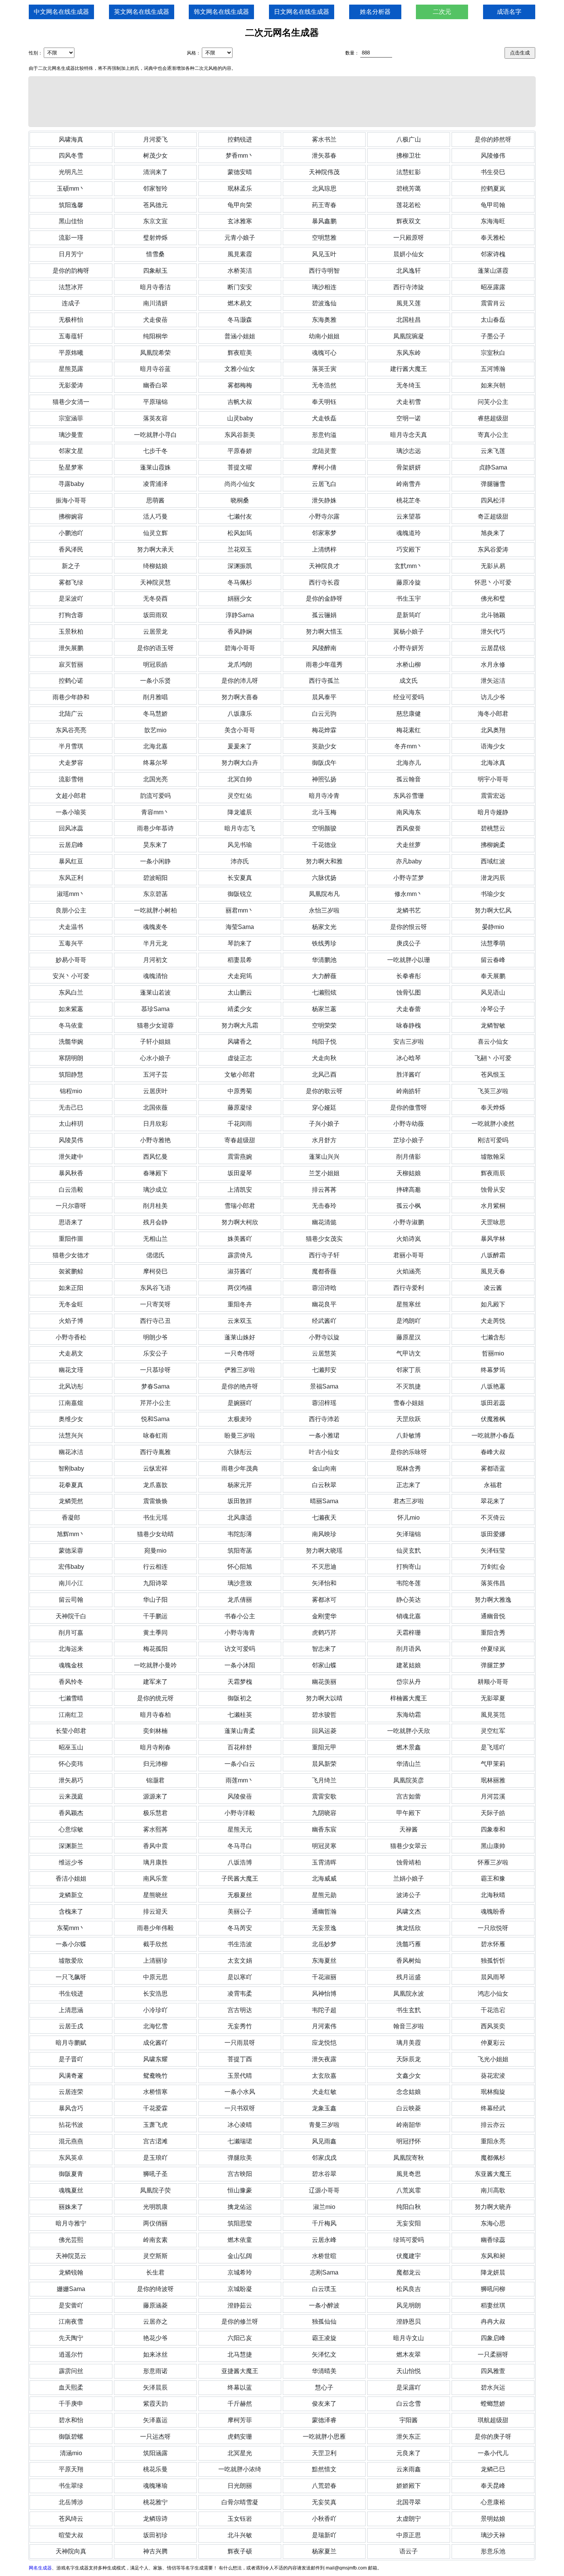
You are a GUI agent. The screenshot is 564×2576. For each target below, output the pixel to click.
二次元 (442, 12)
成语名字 (509, 12)
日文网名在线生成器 (302, 12)
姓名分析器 (375, 12)
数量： (352, 53)
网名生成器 (40, 2568)
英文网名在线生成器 (142, 12)
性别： (36, 53)
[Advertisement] (282, 102)
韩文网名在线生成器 (221, 12)
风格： (194, 53)
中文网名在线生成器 (61, 12)
